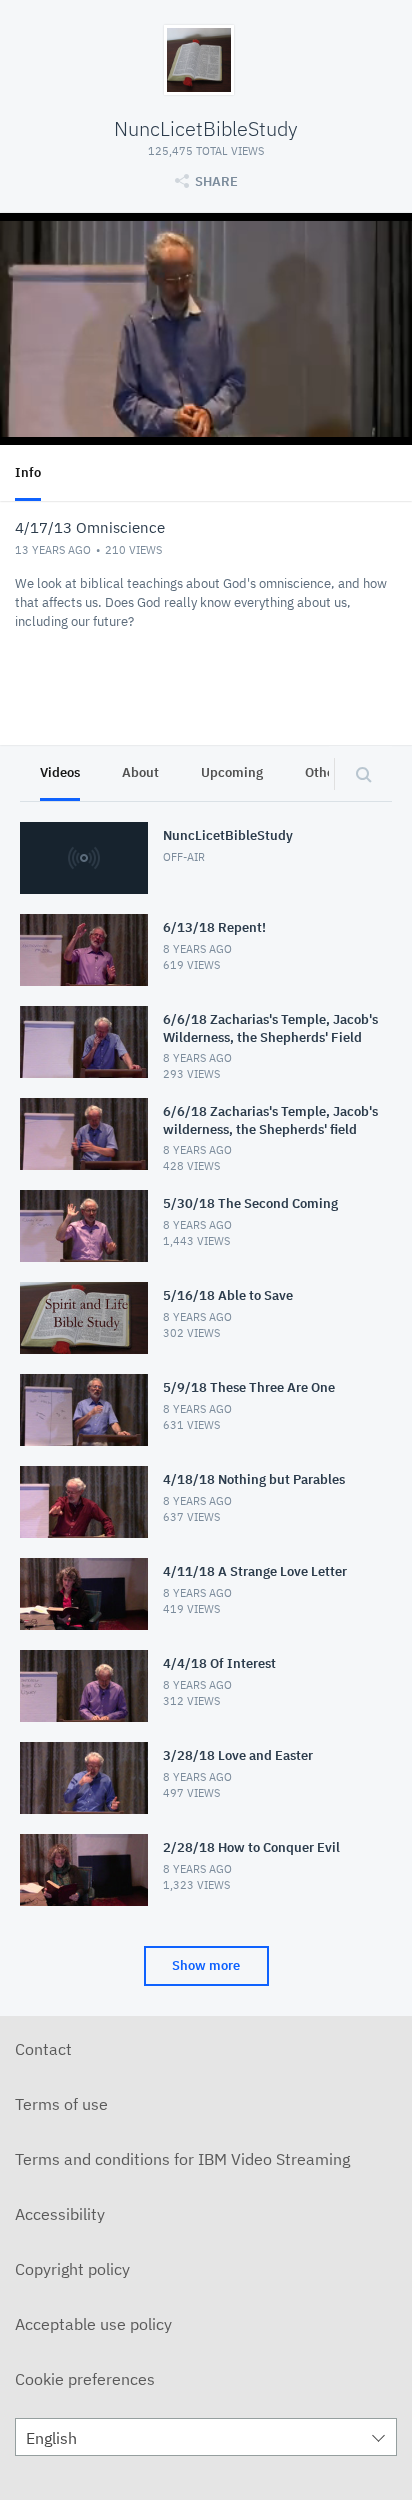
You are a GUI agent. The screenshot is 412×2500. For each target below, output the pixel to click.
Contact (43, 2049)
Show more (206, 1965)
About (140, 772)
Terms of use (61, 2104)
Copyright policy (72, 2269)
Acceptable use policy (93, 2324)
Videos (60, 772)
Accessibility (60, 2214)
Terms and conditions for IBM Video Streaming (182, 2159)
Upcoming (232, 772)
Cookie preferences (85, 2379)
